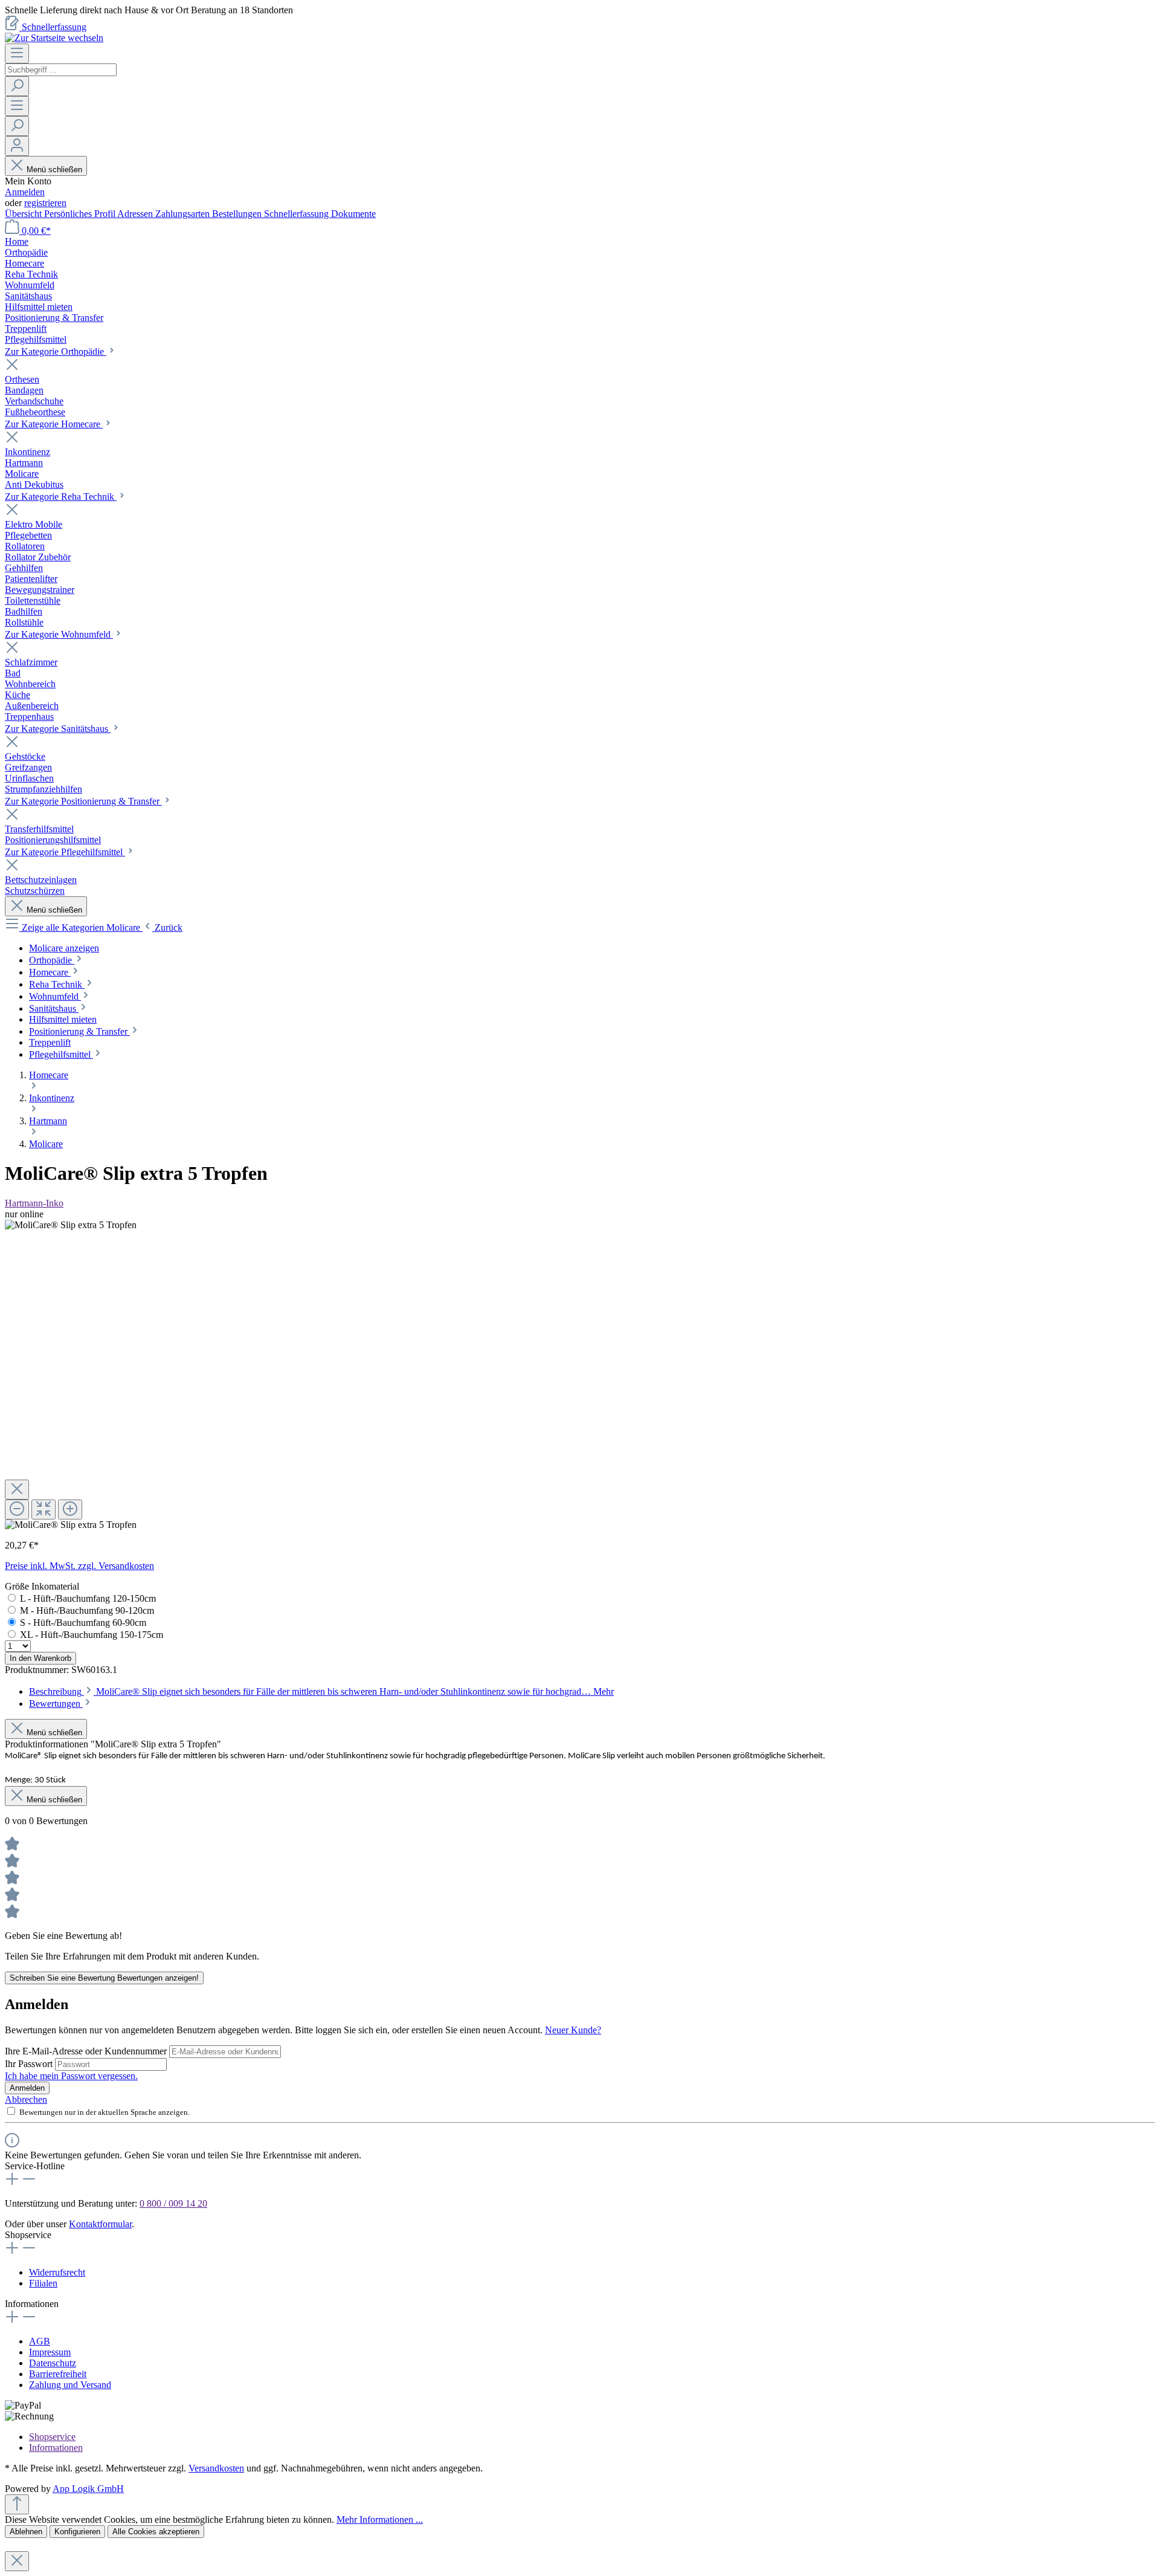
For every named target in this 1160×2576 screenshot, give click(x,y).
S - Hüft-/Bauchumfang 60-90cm (83, 1623)
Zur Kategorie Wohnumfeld (59, 634)
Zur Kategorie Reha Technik (61, 497)
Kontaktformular (100, 2224)
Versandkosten (216, 2468)
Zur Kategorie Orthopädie (56, 351)
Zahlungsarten (184, 214)
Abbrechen (26, 2099)
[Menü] (17, 53)
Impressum (50, 2352)
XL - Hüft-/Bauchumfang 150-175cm (92, 1635)
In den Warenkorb (40, 1658)
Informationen (56, 2448)
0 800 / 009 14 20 (173, 2203)
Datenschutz (53, 2363)
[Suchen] (17, 86)
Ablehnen (26, 2532)
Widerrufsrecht (57, 2272)
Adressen (136, 214)
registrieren (45, 203)
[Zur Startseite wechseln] (54, 38)
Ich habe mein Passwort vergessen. (71, 2076)
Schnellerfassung (54, 27)
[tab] (321, 1691)
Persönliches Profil (81, 214)
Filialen (43, 2283)
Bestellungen (238, 214)
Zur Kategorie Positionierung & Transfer (83, 801)
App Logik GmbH (88, 2489)
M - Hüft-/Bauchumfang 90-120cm (87, 1610)
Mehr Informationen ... (380, 2519)
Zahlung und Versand (70, 2385)
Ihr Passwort (30, 2064)
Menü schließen (54, 170)
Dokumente (353, 214)
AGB (40, 2341)
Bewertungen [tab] (56, 1704)
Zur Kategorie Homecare (54, 424)
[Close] (17, 1490)
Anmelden (25, 192)
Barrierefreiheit (58, 2374)
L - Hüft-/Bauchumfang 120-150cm (88, 1598)
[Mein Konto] (17, 146)
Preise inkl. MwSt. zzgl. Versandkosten (79, 1566)
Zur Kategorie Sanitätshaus (58, 729)
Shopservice (52, 2437)
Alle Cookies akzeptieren (156, 2532)
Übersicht (24, 214)
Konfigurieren (77, 2532)
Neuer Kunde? (573, 2030)
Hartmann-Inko (34, 1203)
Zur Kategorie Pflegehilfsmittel (65, 852)
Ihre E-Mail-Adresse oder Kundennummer (87, 2051)
